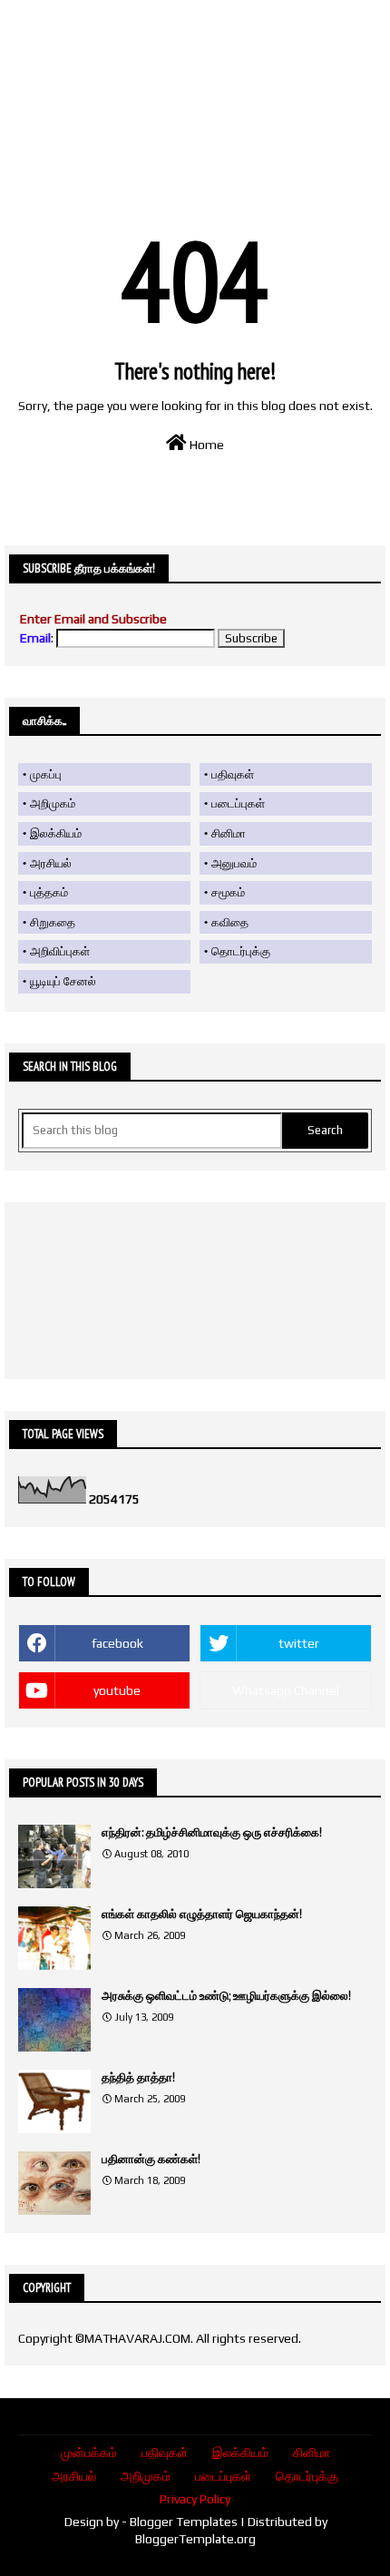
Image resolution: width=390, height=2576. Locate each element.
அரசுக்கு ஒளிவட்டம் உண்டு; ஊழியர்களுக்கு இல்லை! (226, 1996)
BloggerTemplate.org (195, 2539)
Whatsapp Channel (286, 1690)
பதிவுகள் (233, 774)
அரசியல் (51, 863)
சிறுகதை (53, 922)
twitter (299, 1643)
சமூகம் (228, 892)
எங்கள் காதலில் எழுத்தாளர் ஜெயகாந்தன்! (202, 1914)
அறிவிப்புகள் (60, 951)
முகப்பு (46, 774)
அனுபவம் (234, 863)
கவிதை (230, 922)
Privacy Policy (195, 2499)
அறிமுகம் (53, 803)
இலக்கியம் (56, 833)
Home (205, 445)
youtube (117, 1690)
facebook (117, 1643)
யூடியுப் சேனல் (63, 981)
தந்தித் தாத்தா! (138, 2077)
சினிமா (229, 833)
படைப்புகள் (238, 803)
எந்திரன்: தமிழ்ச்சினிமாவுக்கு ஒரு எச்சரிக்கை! (212, 1832)
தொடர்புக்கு (241, 951)
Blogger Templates (184, 2522)
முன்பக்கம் (89, 2453)
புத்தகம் (49, 892)
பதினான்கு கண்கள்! (151, 2159)
